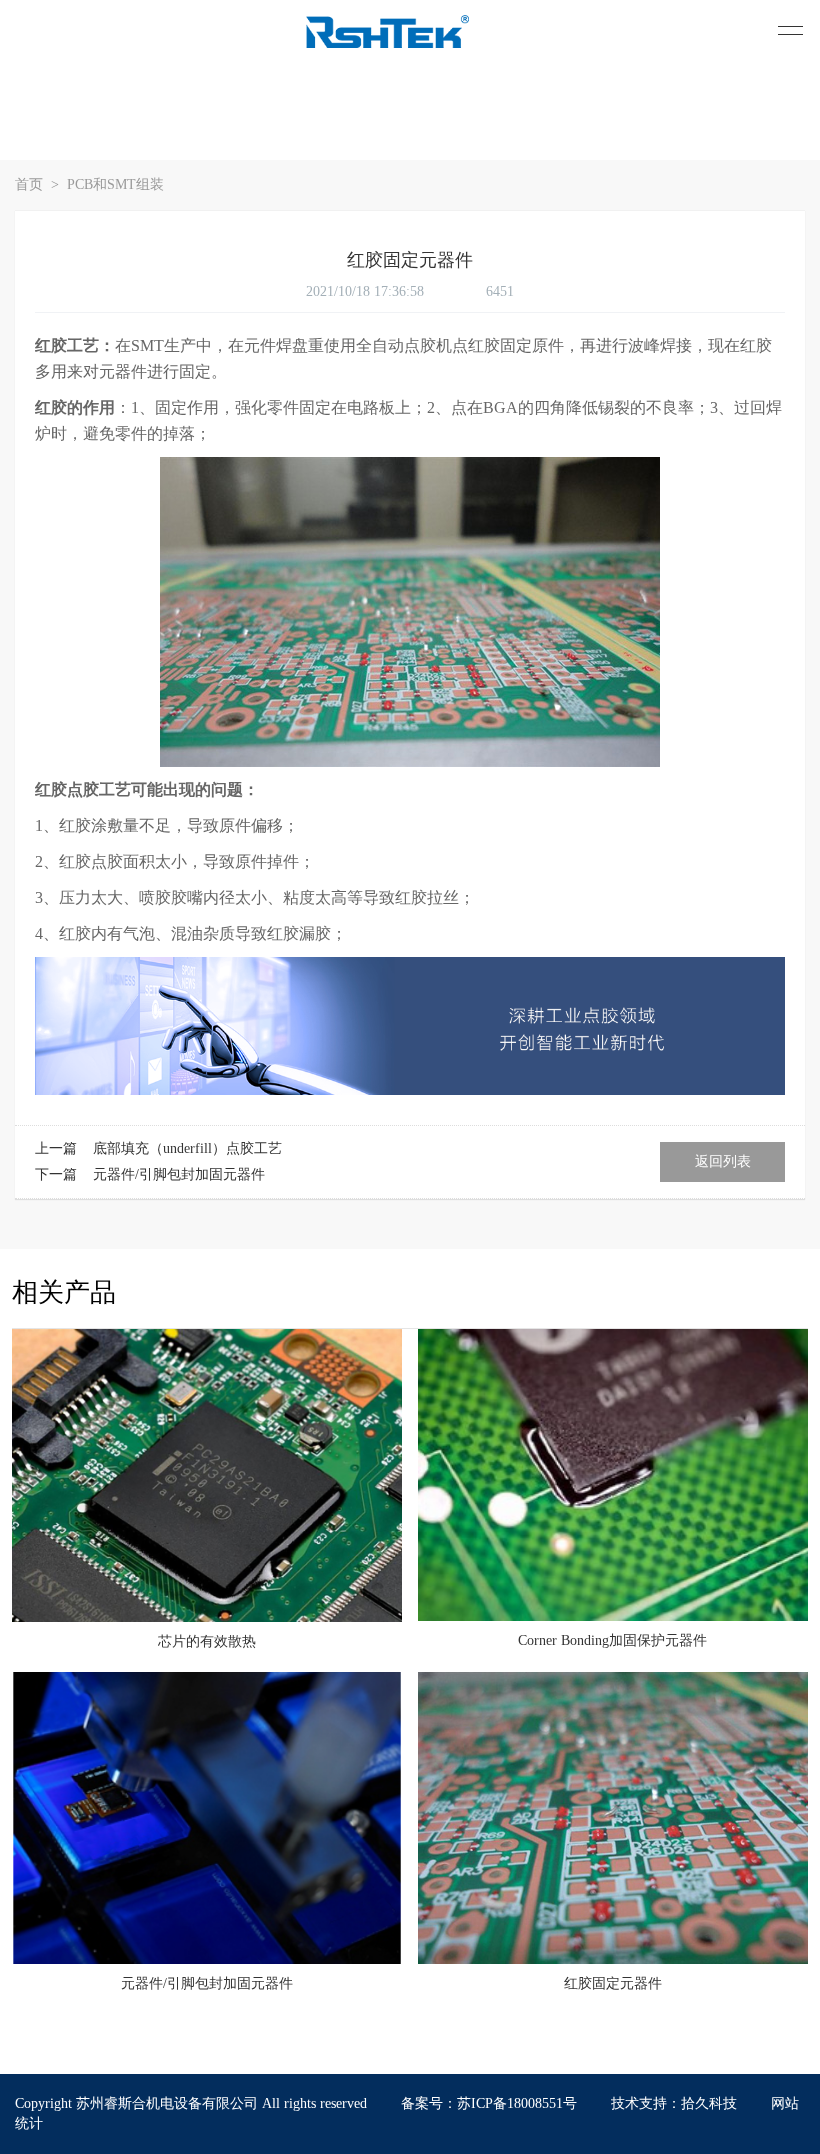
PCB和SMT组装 (115, 184)
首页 (31, 184)
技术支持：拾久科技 (674, 2103)
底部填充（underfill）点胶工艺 (187, 1148)
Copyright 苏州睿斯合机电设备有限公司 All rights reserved (193, 2103)
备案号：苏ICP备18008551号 (489, 2103)
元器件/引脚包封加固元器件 (179, 1174)
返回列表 (723, 1161)
